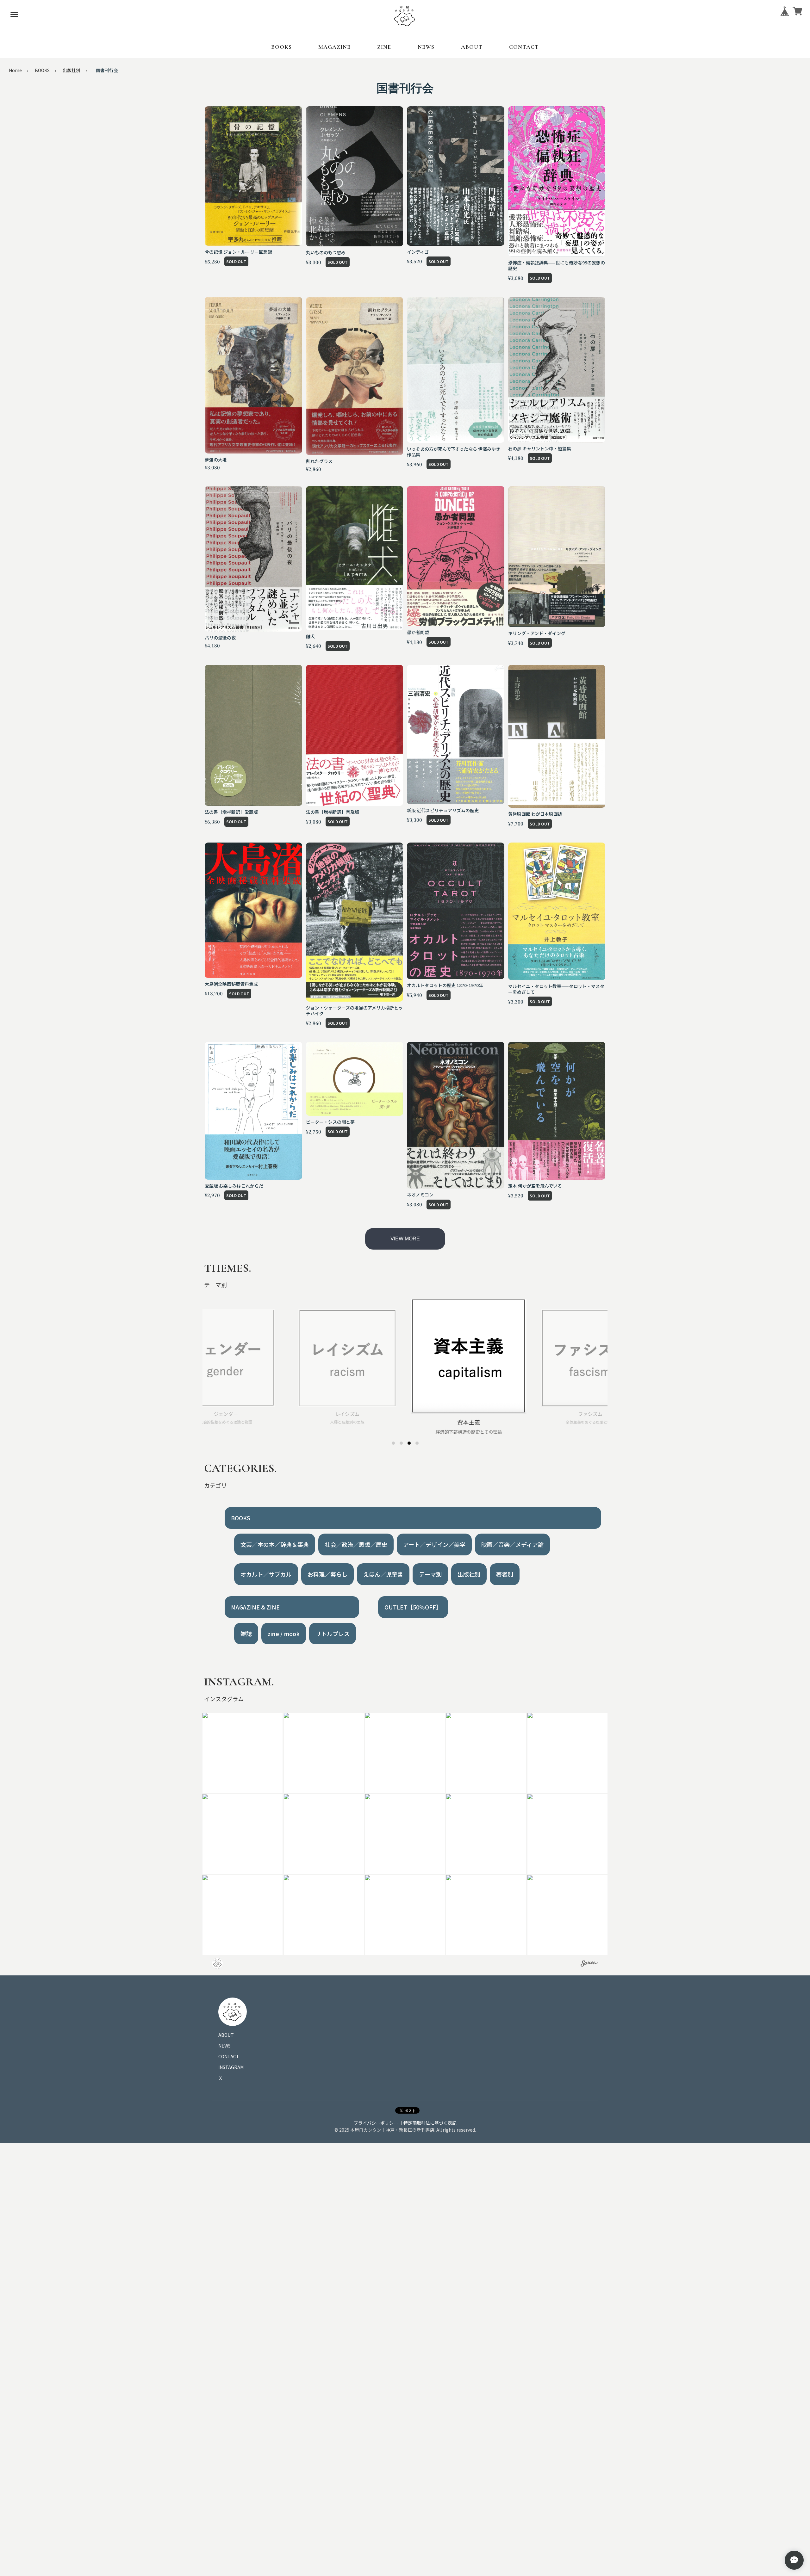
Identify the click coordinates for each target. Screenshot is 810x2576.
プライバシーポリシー (376, 2123)
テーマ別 (430, 1574)
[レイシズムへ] (401, 1443)
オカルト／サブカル (266, 1574)
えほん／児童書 (383, 1574)
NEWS (426, 47)
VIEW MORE (405, 1239)
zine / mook (284, 1634)
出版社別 (72, 70)
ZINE (384, 47)
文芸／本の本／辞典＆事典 (275, 1544)
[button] (243, 1753)
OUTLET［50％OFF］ (413, 1607)
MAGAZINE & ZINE (255, 1607)
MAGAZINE (334, 47)
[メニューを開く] (14, 14)
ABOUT (472, 47)
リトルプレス (333, 1634)
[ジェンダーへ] (393, 1443)
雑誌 (246, 1634)
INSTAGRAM (231, 2067)
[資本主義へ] (409, 1443)
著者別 (505, 1574)
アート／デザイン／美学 (434, 1544)
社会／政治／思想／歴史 (356, 1544)
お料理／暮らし (327, 1574)
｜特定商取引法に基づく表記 (428, 2123)
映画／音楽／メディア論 (512, 1544)
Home (15, 70)
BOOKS (281, 47)
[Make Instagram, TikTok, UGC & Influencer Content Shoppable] (589, 1964)
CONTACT (524, 47)
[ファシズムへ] (417, 1443)
